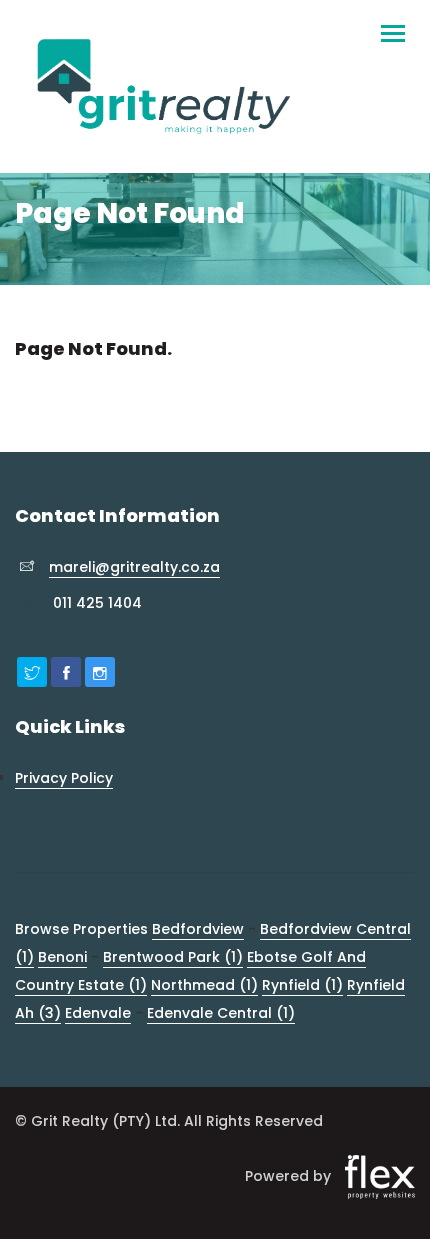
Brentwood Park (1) (173, 957)
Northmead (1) (204, 985)
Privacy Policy (64, 778)
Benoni (62, 957)
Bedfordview (198, 929)
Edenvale (98, 1013)
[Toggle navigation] (392, 25)
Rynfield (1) (302, 985)
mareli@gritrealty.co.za (134, 567)
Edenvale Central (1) (221, 1013)
